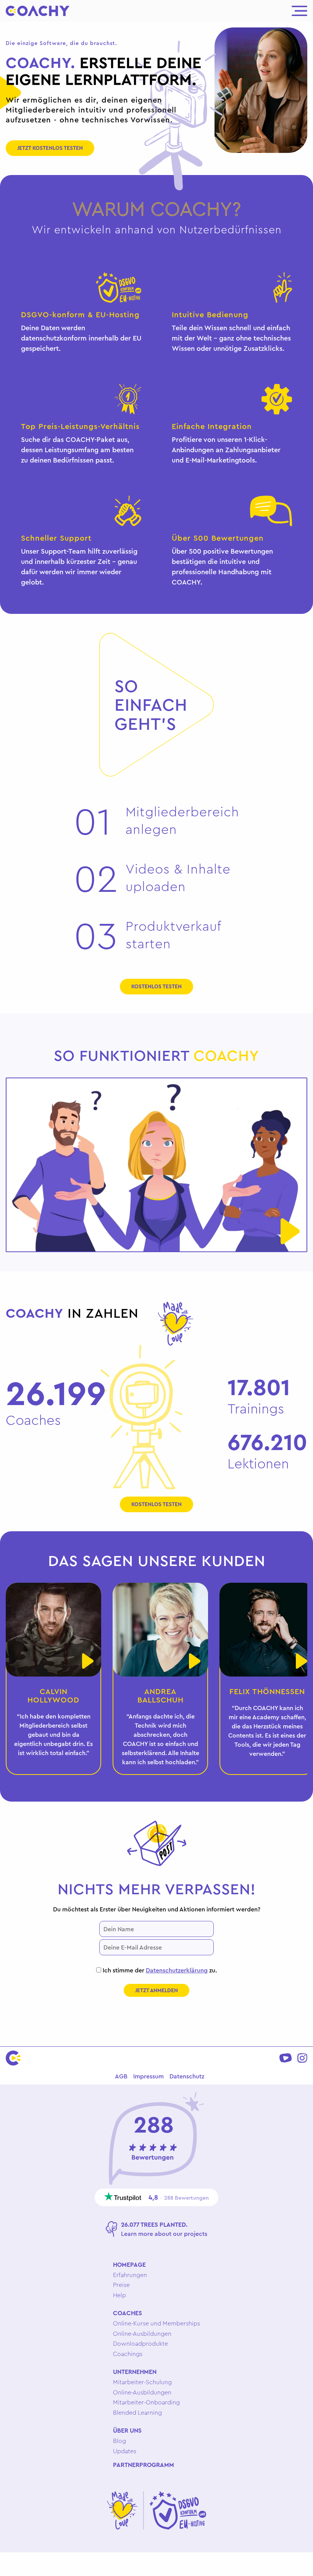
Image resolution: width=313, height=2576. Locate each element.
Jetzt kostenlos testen (50, 148)
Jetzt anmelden (156, 1990)
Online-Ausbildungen (142, 2333)
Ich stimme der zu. (159, 1970)
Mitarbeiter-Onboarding (146, 2402)
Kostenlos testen (156, 986)
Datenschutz (187, 2076)
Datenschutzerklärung (177, 1970)
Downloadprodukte (140, 2343)
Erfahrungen (130, 2275)
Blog (119, 2441)
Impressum (148, 2076)
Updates (125, 2451)
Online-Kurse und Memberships (156, 2323)
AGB (121, 2076)
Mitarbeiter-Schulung (142, 2382)
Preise (121, 2285)
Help (119, 2295)
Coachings (128, 2354)
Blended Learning (137, 2412)
